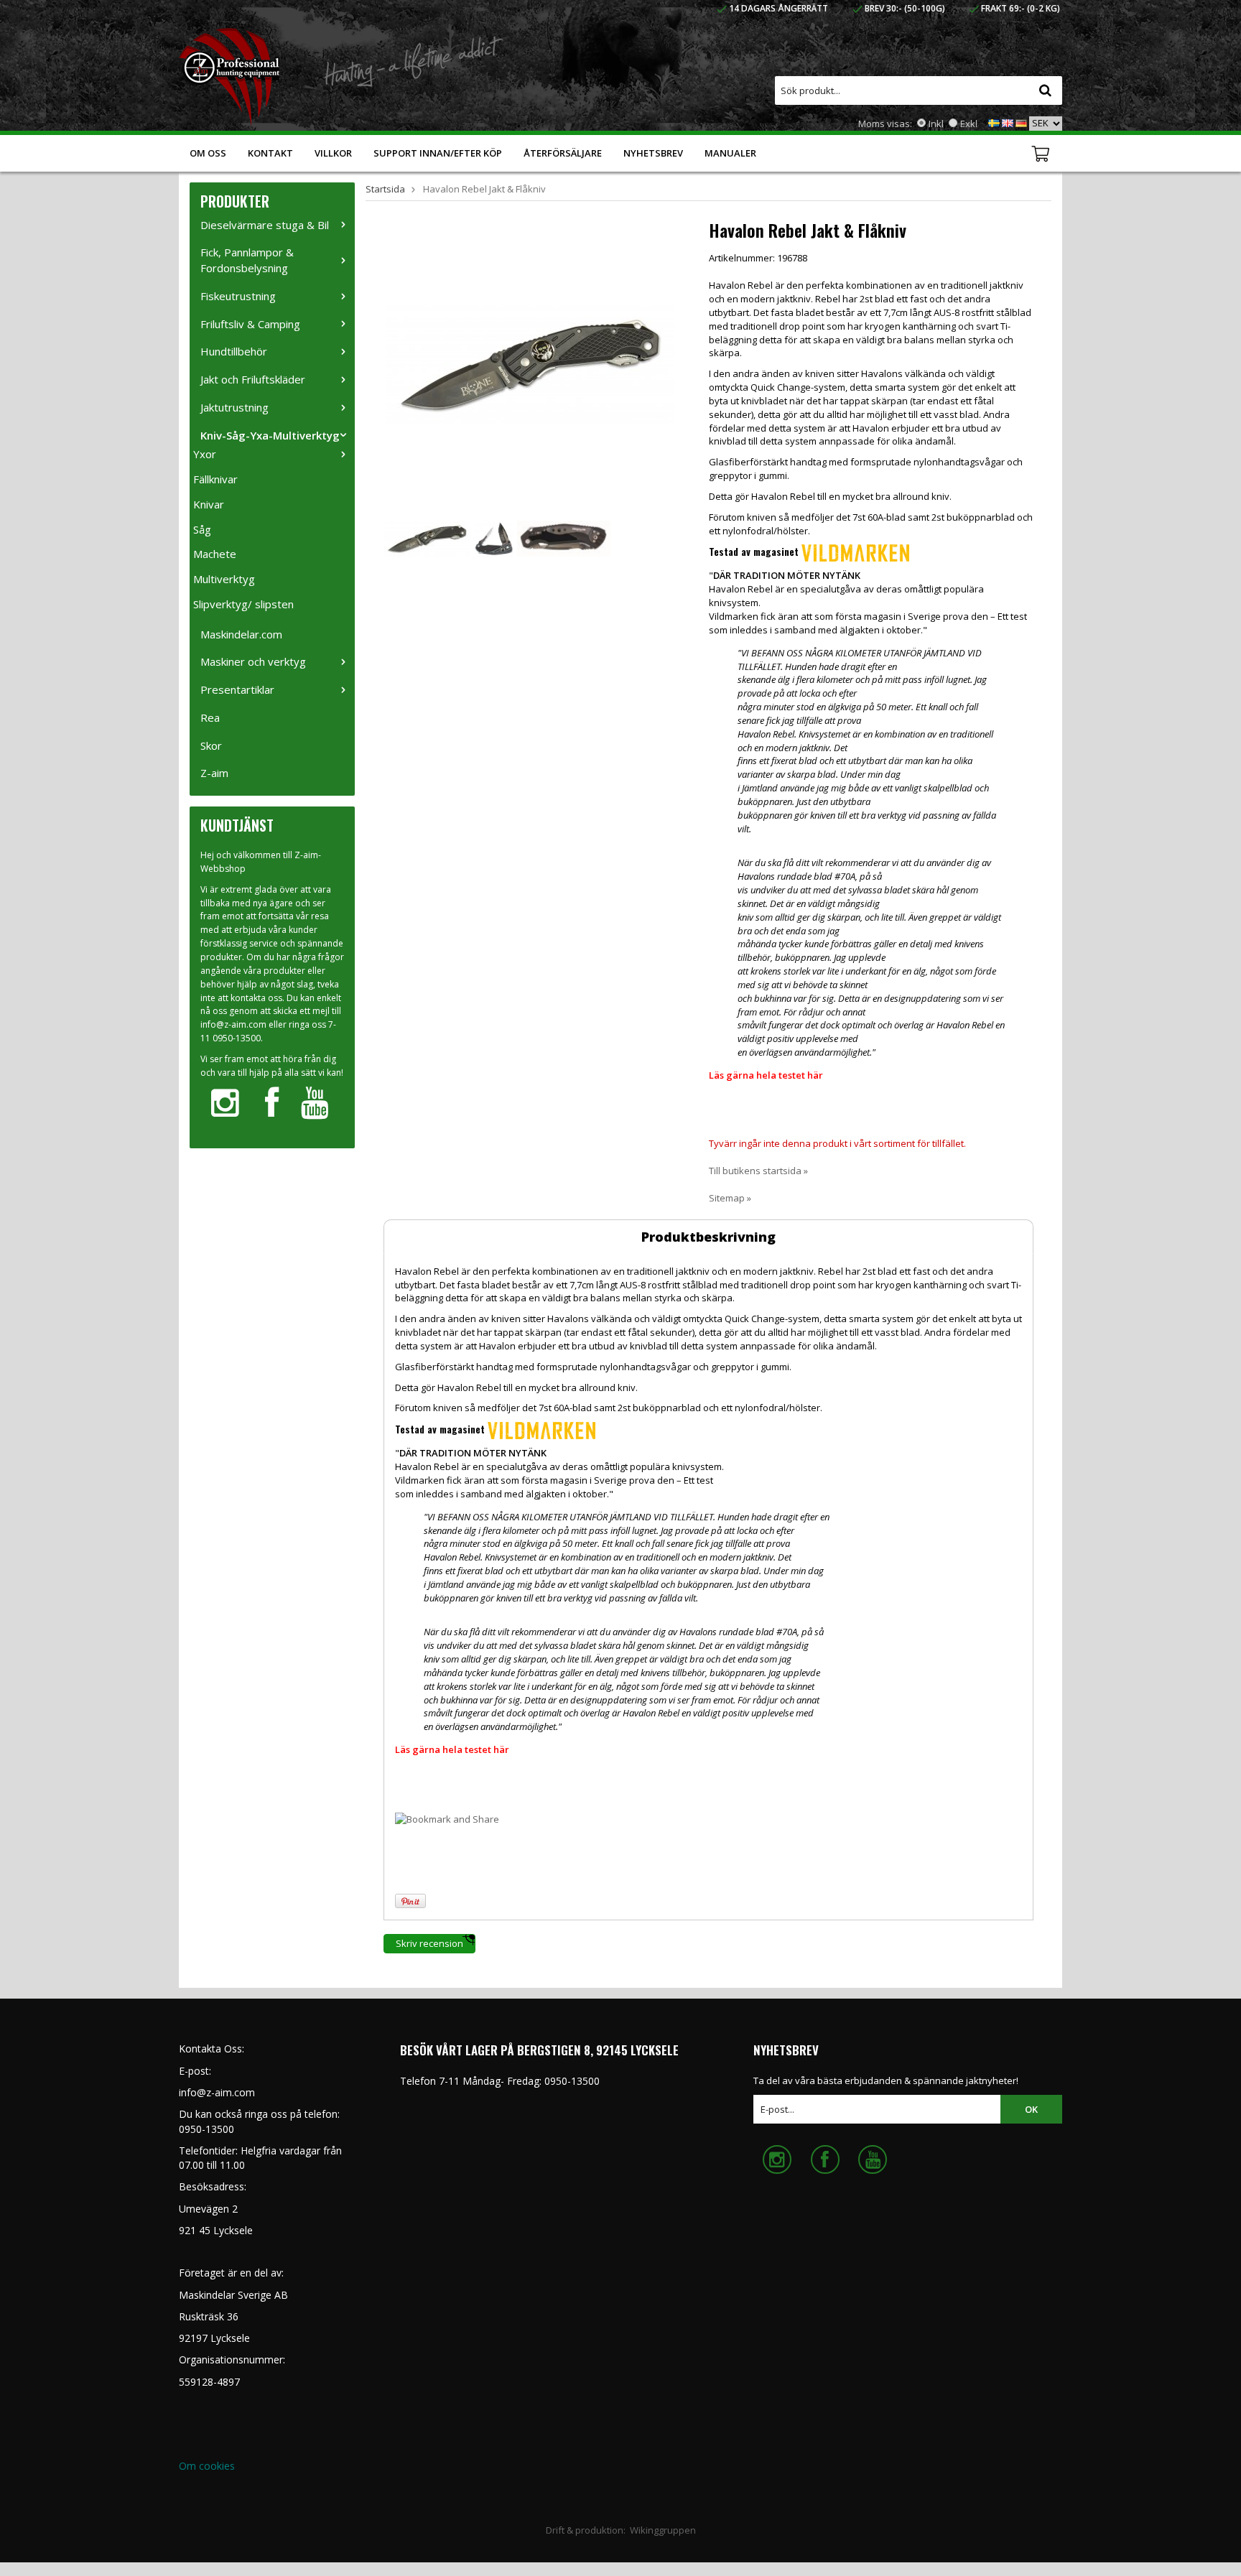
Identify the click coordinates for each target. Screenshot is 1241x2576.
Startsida (385, 189)
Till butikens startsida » (758, 1171)
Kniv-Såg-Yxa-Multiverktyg (270, 435)
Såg (202, 529)
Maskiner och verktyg (253, 661)
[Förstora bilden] (530, 363)
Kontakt (270, 153)
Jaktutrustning (234, 407)
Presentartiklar (237, 689)
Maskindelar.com (241, 634)
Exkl (969, 124)
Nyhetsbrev (653, 153)
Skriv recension (429, 1943)
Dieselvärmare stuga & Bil (265, 225)
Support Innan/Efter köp (438, 153)
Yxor (205, 454)
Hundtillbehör (234, 351)
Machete (215, 554)
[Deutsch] (1021, 122)
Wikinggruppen (663, 2530)
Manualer (730, 153)
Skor (211, 745)
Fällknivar (215, 479)
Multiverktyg (224, 579)
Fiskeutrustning (238, 296)
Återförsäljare (563, 153)
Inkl (936, 124)
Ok (1031, 2109)
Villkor (333, 153)
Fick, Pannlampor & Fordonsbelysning (247, 260)
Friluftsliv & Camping (250, 324)
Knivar (209, 504)
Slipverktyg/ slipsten (243, 604)
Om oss (208, 153)
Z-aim (214, 773)
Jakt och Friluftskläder (253, 379)
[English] (1008, 122)
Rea (210, 717)
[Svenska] (994, 122)
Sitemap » (730, 1198)
